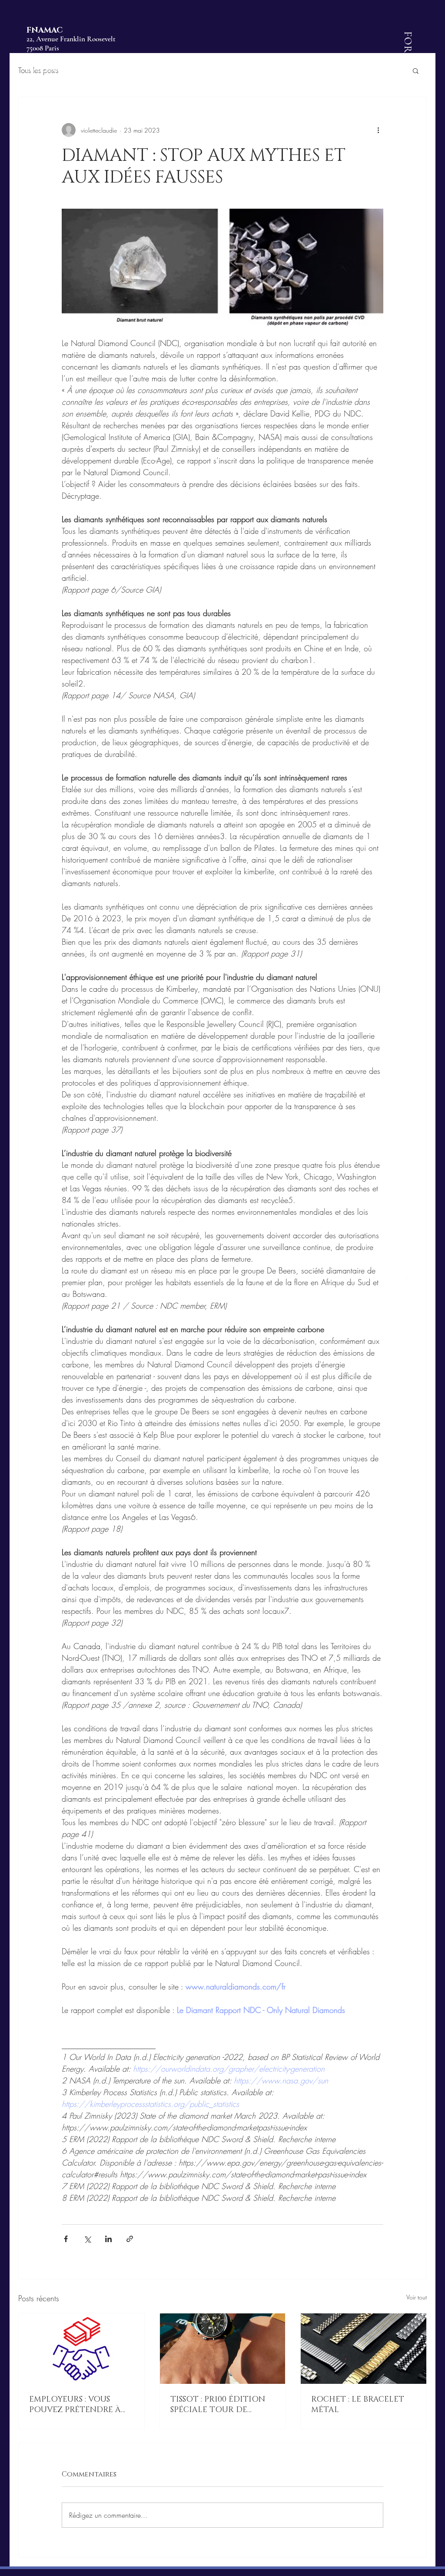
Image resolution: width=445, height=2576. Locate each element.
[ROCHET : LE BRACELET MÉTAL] (364, 2349)
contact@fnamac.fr (53, 69)
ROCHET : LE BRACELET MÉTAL (358, 2405)
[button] (416, 70)
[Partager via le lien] (130, 2239)
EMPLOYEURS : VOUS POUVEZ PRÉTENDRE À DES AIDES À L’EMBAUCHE (80, 2405)
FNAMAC (45, 30)
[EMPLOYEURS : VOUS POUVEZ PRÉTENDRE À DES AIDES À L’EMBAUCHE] (81, 2349)
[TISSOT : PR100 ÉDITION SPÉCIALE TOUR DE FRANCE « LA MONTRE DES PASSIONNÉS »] (223, 2349)
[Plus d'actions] (378, 130)
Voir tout (417, 2297)
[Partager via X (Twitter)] (87, 2239)
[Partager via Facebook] (66, 2239)
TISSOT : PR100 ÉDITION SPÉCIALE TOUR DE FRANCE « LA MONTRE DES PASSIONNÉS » (218, 2405)
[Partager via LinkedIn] (108, 2239)
